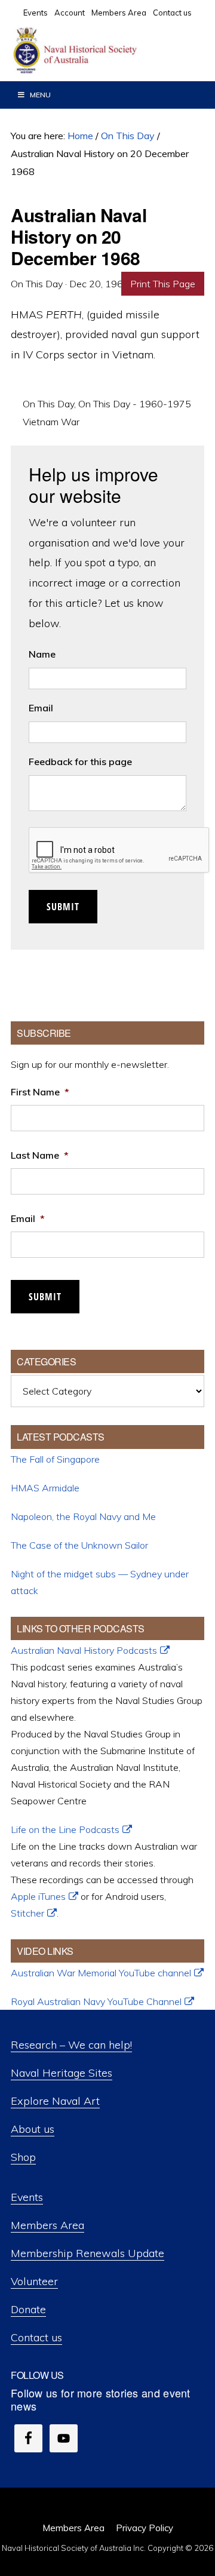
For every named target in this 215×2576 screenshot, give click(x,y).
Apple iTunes (38, 1896)
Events (27, 2197)
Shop (23, 2157)
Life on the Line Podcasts (65, 1829)
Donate (28, 2309)
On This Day (48, 404)
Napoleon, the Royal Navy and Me (83, 1516)
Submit (63, 907)
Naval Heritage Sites (62, 2073)
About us (33, 2129)
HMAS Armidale (45, 1488)
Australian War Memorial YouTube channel (101, 1973)
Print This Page (163, 284)
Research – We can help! (71, 2045)
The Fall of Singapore (55, 1459)
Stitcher (27, 1913)
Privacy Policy (145, 2528)
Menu (40, 95)
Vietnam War (51, 422)
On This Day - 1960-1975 (135, 404)
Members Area (47, 2225)
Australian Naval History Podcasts (84, 1650)
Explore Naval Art (55, 2101)
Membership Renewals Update (87, 2253)
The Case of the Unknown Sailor (79, 1545)
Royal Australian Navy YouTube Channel (96, 2001)
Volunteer (34, 2281)
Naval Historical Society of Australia (102, 51)
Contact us (36, 2337)
